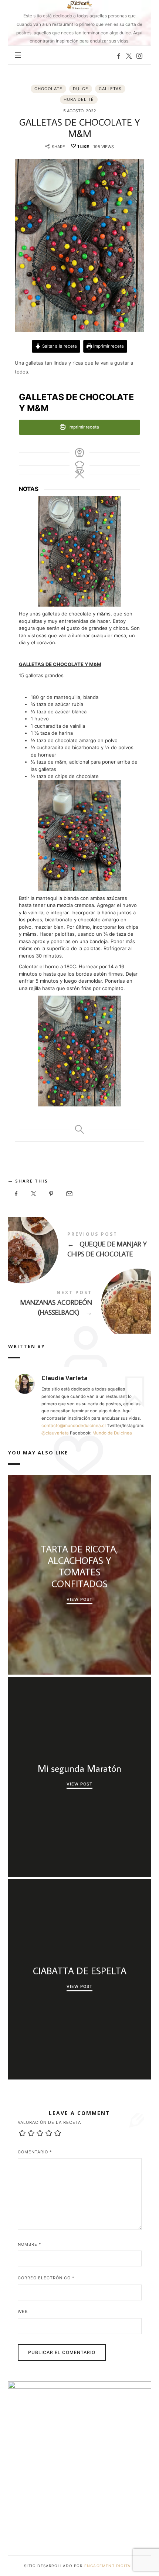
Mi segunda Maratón (79, 1768)
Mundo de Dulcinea (112, 1433)
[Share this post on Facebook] (16, 1194)
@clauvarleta (55, 1433)
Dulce (81, 89)
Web (23, 2311)
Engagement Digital (110, 2566)
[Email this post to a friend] (69, 1194)
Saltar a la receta (59, 346)
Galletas (110, 89)
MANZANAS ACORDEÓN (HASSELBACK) (80, 1304)
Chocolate (48, 89)
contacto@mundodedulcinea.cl (74, 1426)
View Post (79, 1599)
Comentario (35, 2152)
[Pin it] (51, 1194)
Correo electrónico (46, 2278)
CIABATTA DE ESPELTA (79, 1971)
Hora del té (79, 99)
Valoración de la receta (49, 2122)
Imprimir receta (108, 346)
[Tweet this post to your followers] (34, 1194)
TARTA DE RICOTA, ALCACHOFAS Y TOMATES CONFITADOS (79, 1566)
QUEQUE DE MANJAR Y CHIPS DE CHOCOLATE (80, 1246)
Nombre (30, 2244)
